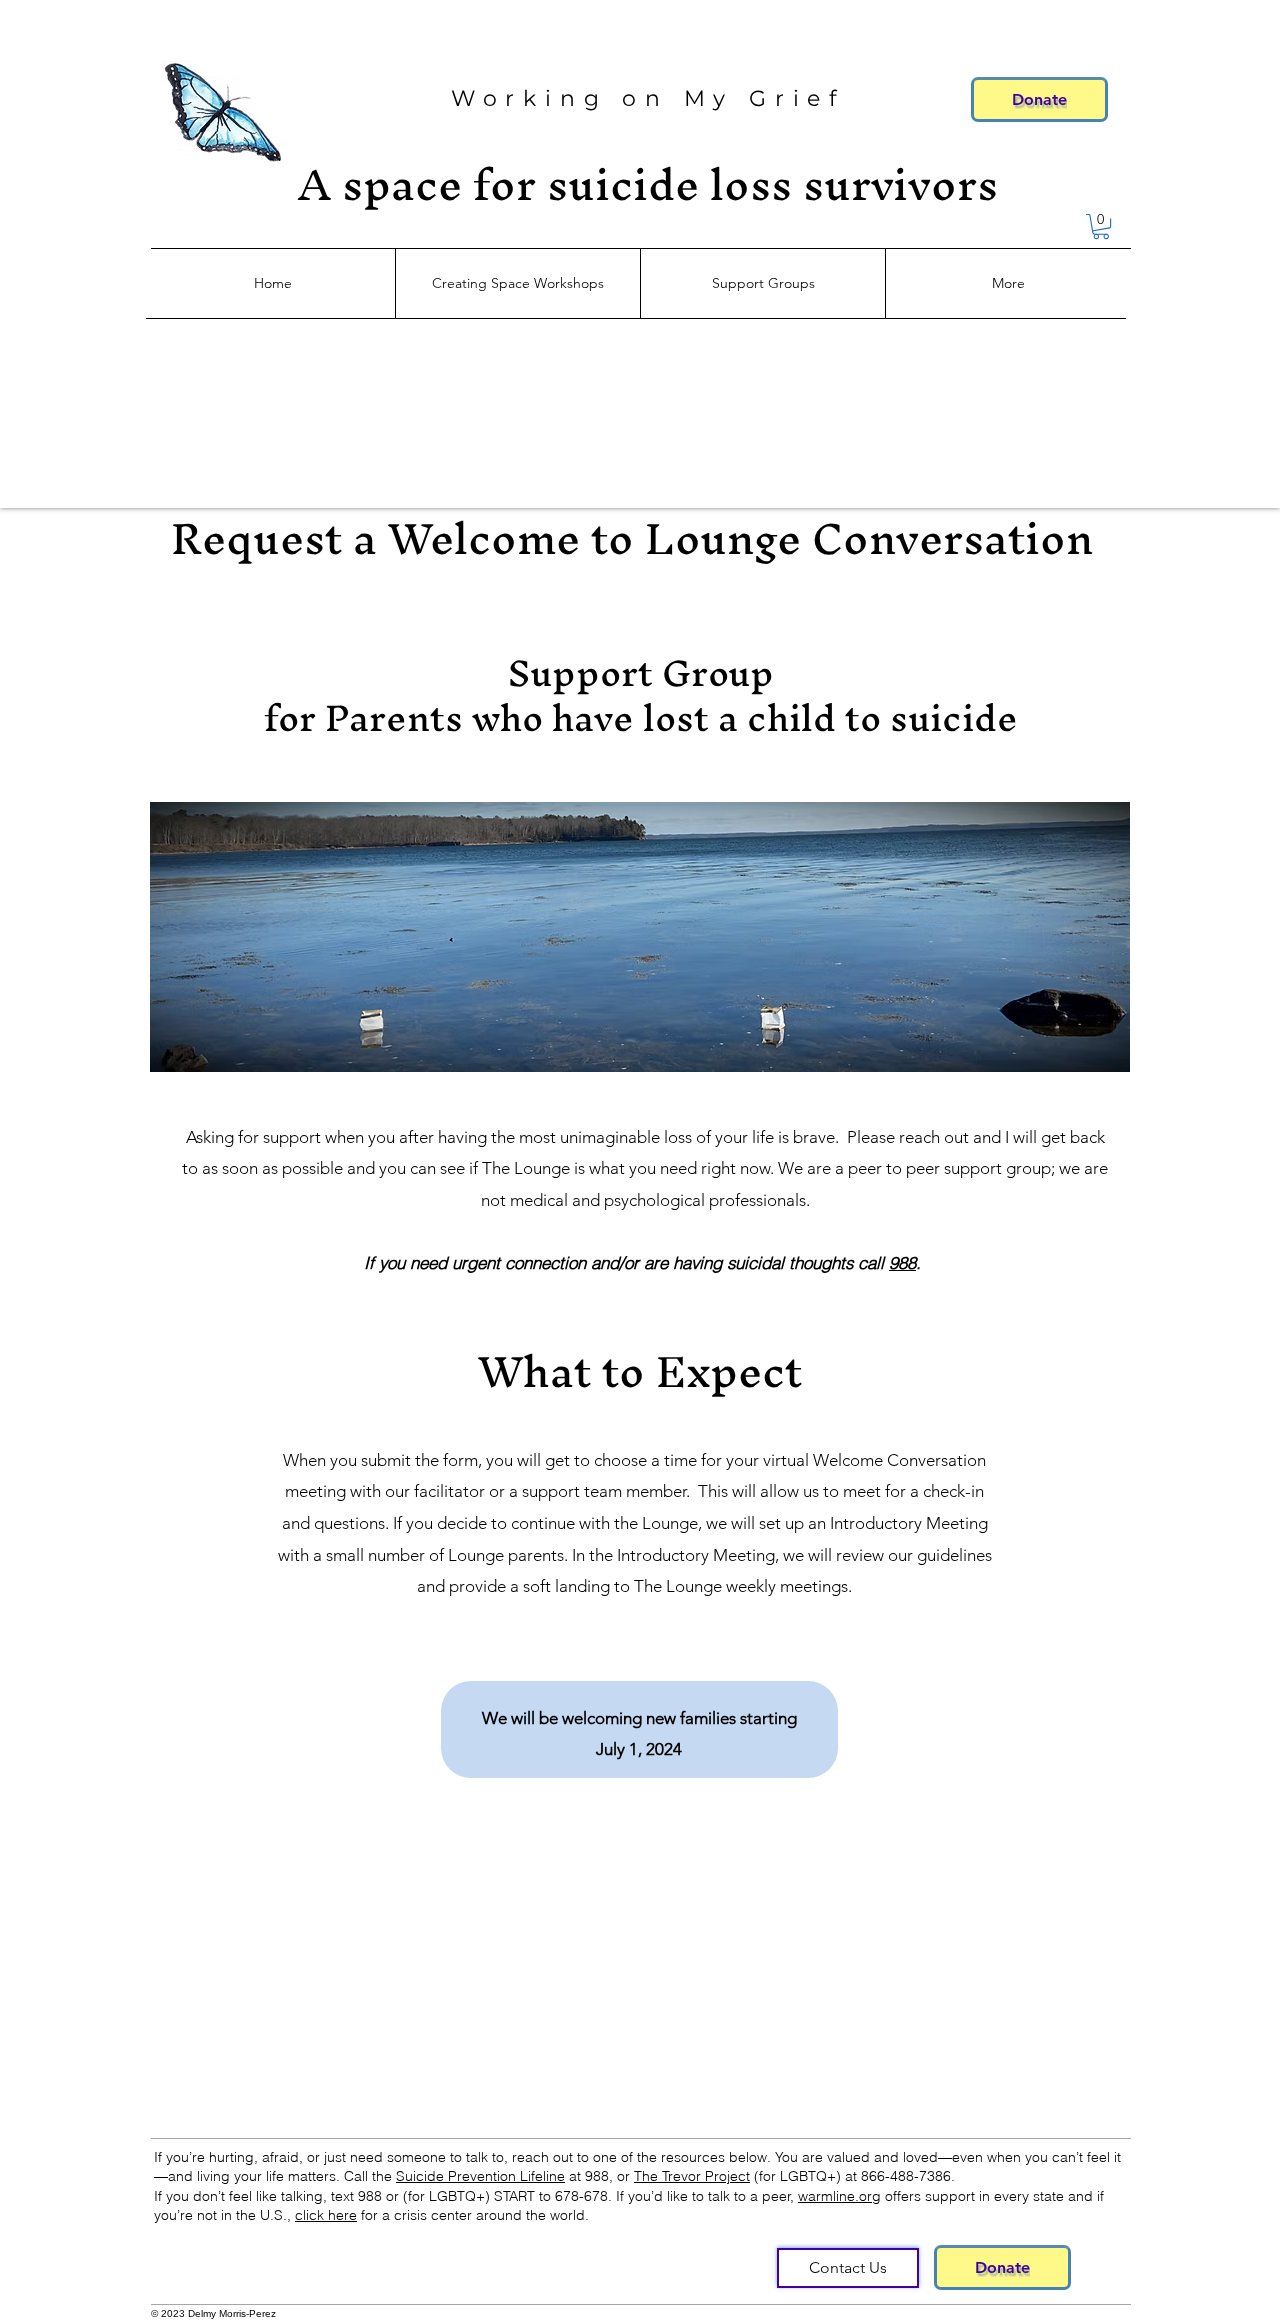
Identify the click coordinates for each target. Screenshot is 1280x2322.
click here (326, 2215)
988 (902, 1262)
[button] (1101, 226)
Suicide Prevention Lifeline (480, 2176)
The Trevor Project (692, 2176)
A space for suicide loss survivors (648, 184)
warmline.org (839, 2196)
